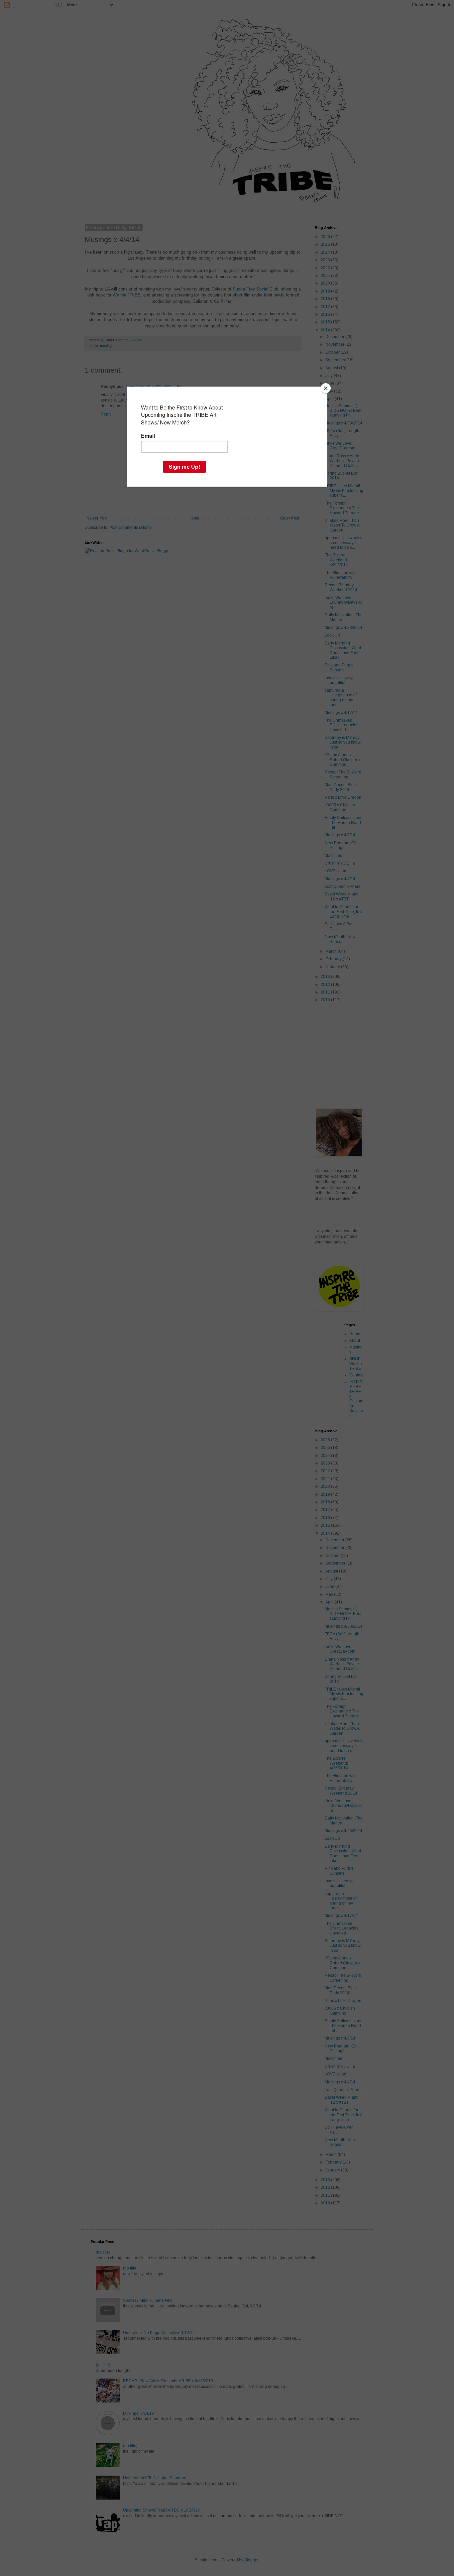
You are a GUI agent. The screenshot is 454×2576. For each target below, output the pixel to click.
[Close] (326, 388)
